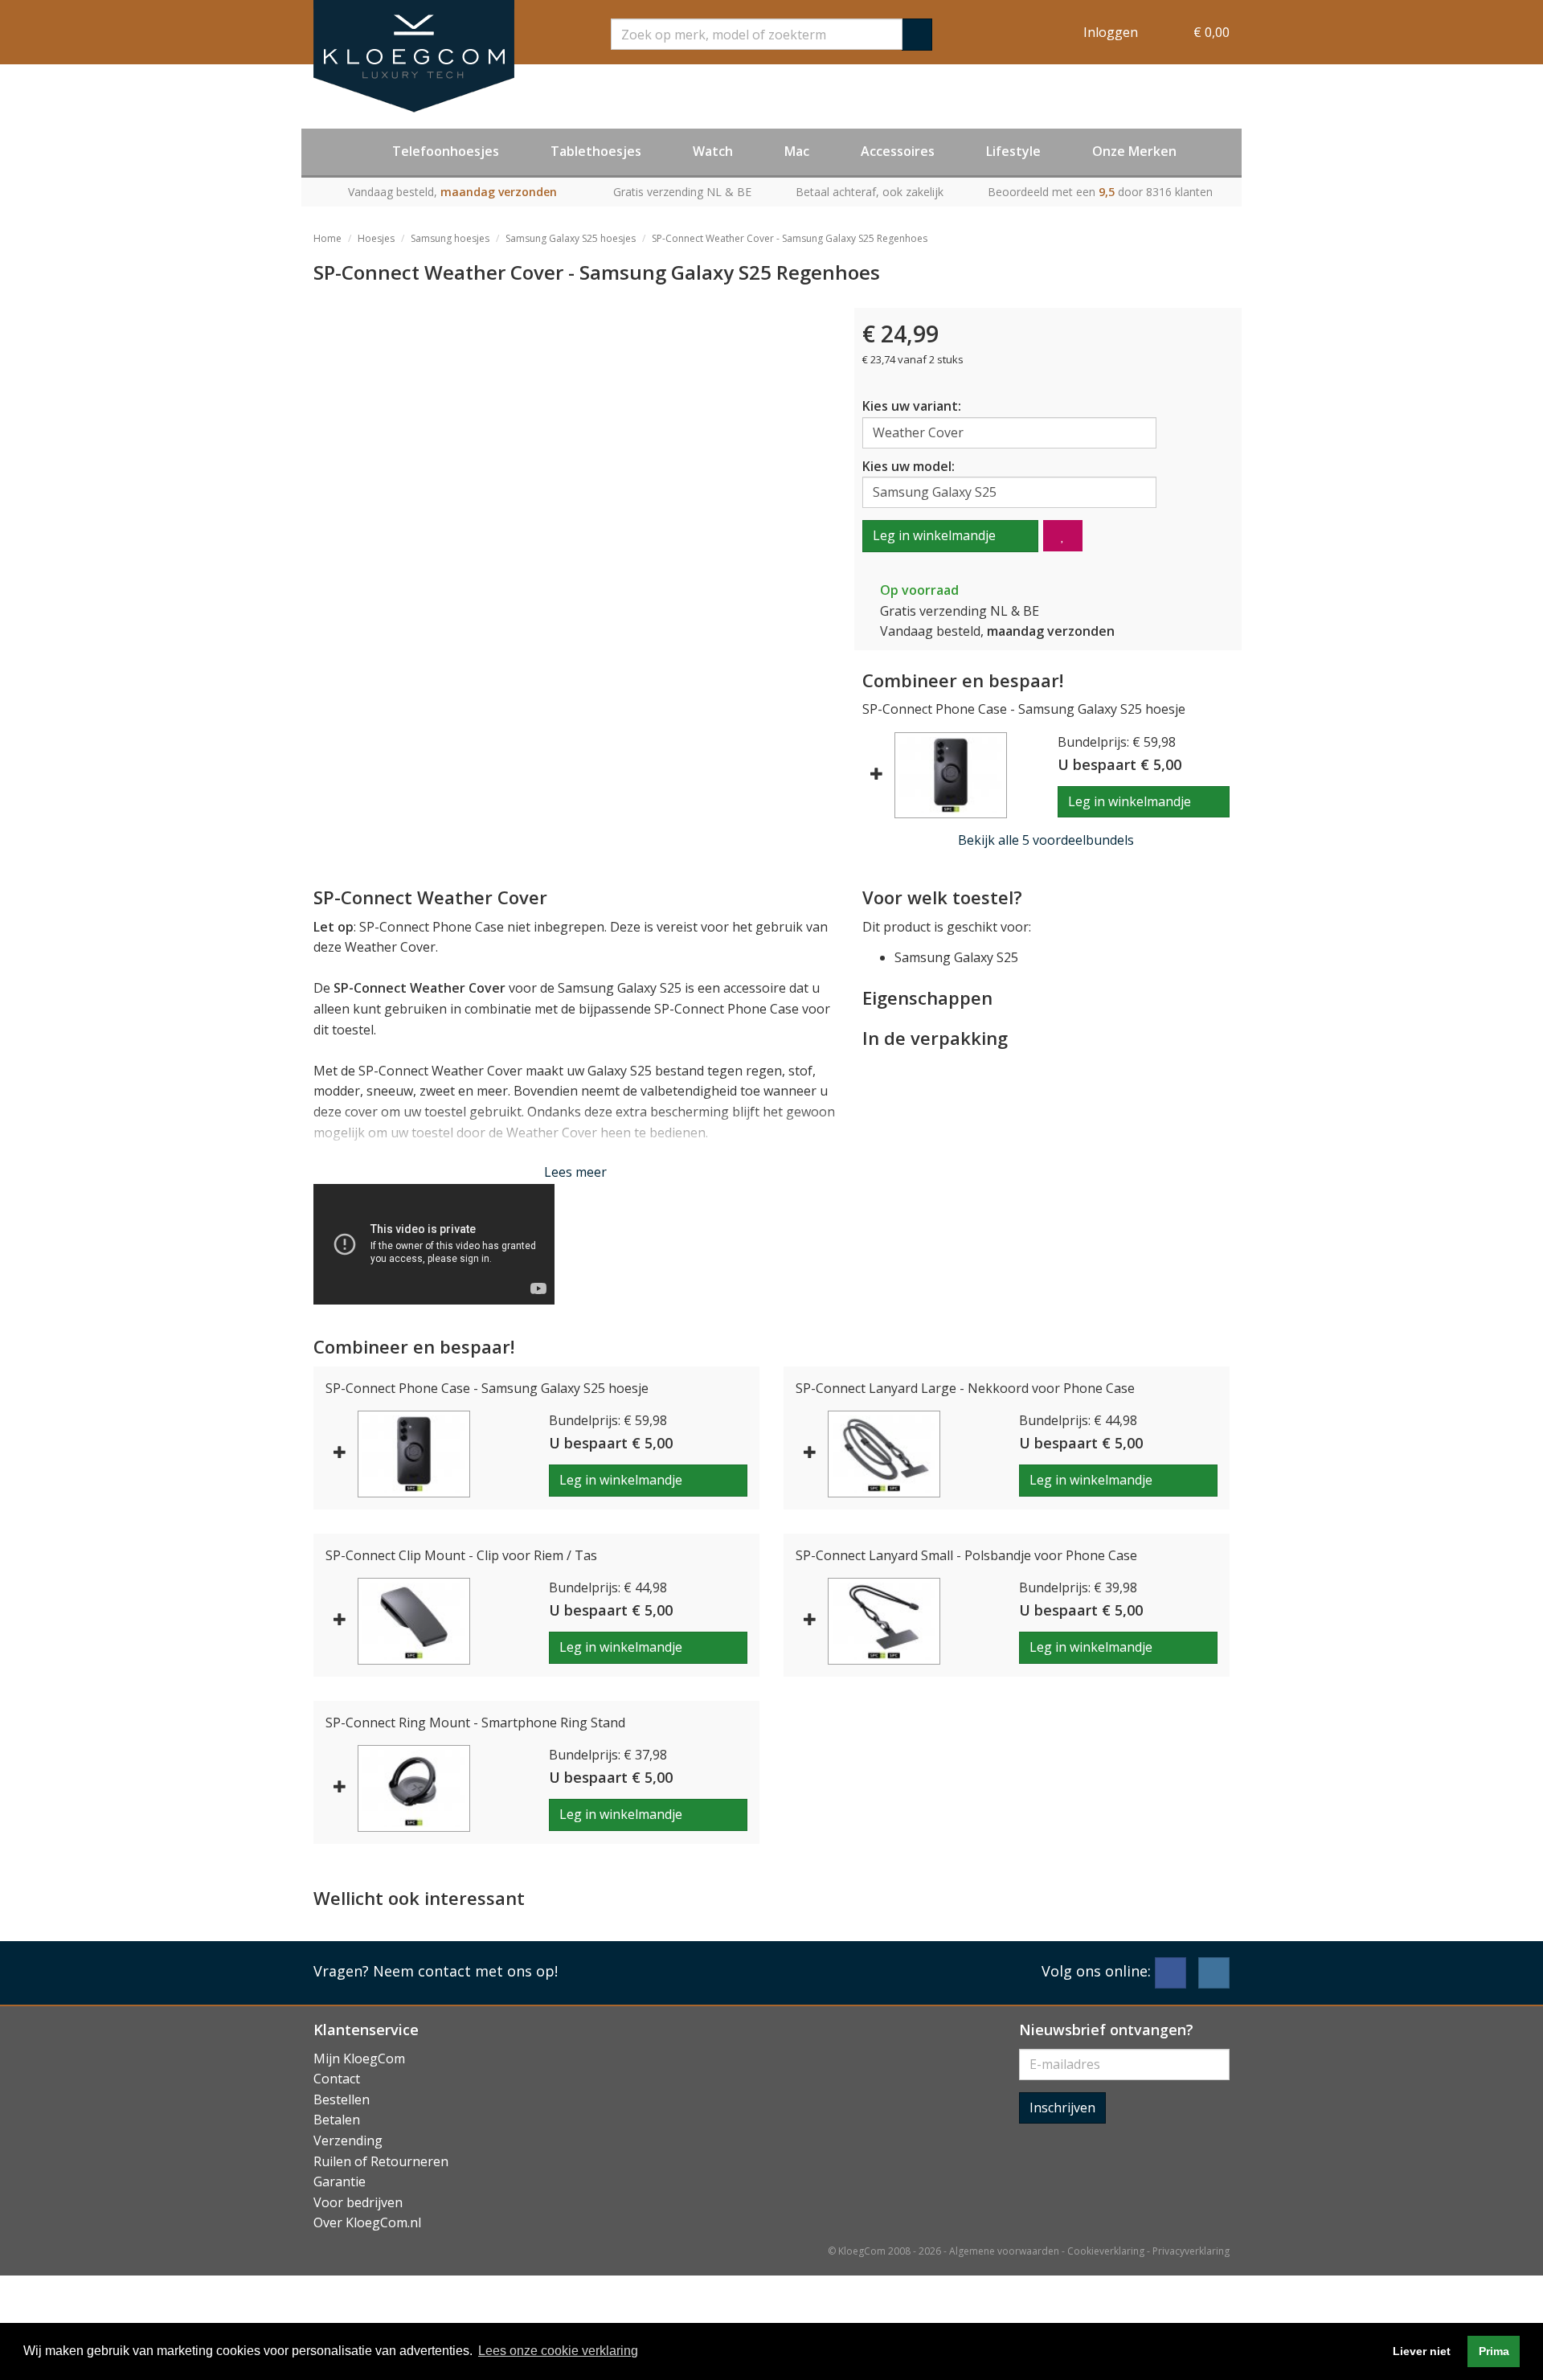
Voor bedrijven (358, 2202)
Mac (797, 151)
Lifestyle (1013, 151)
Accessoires (898, 151)
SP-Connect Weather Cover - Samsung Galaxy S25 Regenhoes (790, 238)
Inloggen (1111, 32)
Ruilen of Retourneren (381, 2161)
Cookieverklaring (1106, 2251)
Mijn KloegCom (359, 2058)
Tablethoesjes (596, 151)
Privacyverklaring (1191, 2251)
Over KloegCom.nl (367, 2222)
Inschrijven (1062, 2108)
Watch (713, 151)
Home (327, 238)
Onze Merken (1134, 151)
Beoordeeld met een (1100, 192)
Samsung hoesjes (450, 238)
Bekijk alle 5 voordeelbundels (1046, 840)
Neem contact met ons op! (465, 1971)
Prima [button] (1494, 2351)
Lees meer (575, 1172)
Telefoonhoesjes (446, 151)
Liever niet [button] (1422, 2351)
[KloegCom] (414, 56)
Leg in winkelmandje (934, 535)
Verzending (348, 2140)
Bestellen (342, 2099)
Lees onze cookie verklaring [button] (558, 2351)
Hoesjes (376, 238)
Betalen (337, 2120)
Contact (337, 2079)
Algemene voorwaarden (1004, 2251)
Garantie (340, 2181)
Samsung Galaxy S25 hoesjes (571, 238)
